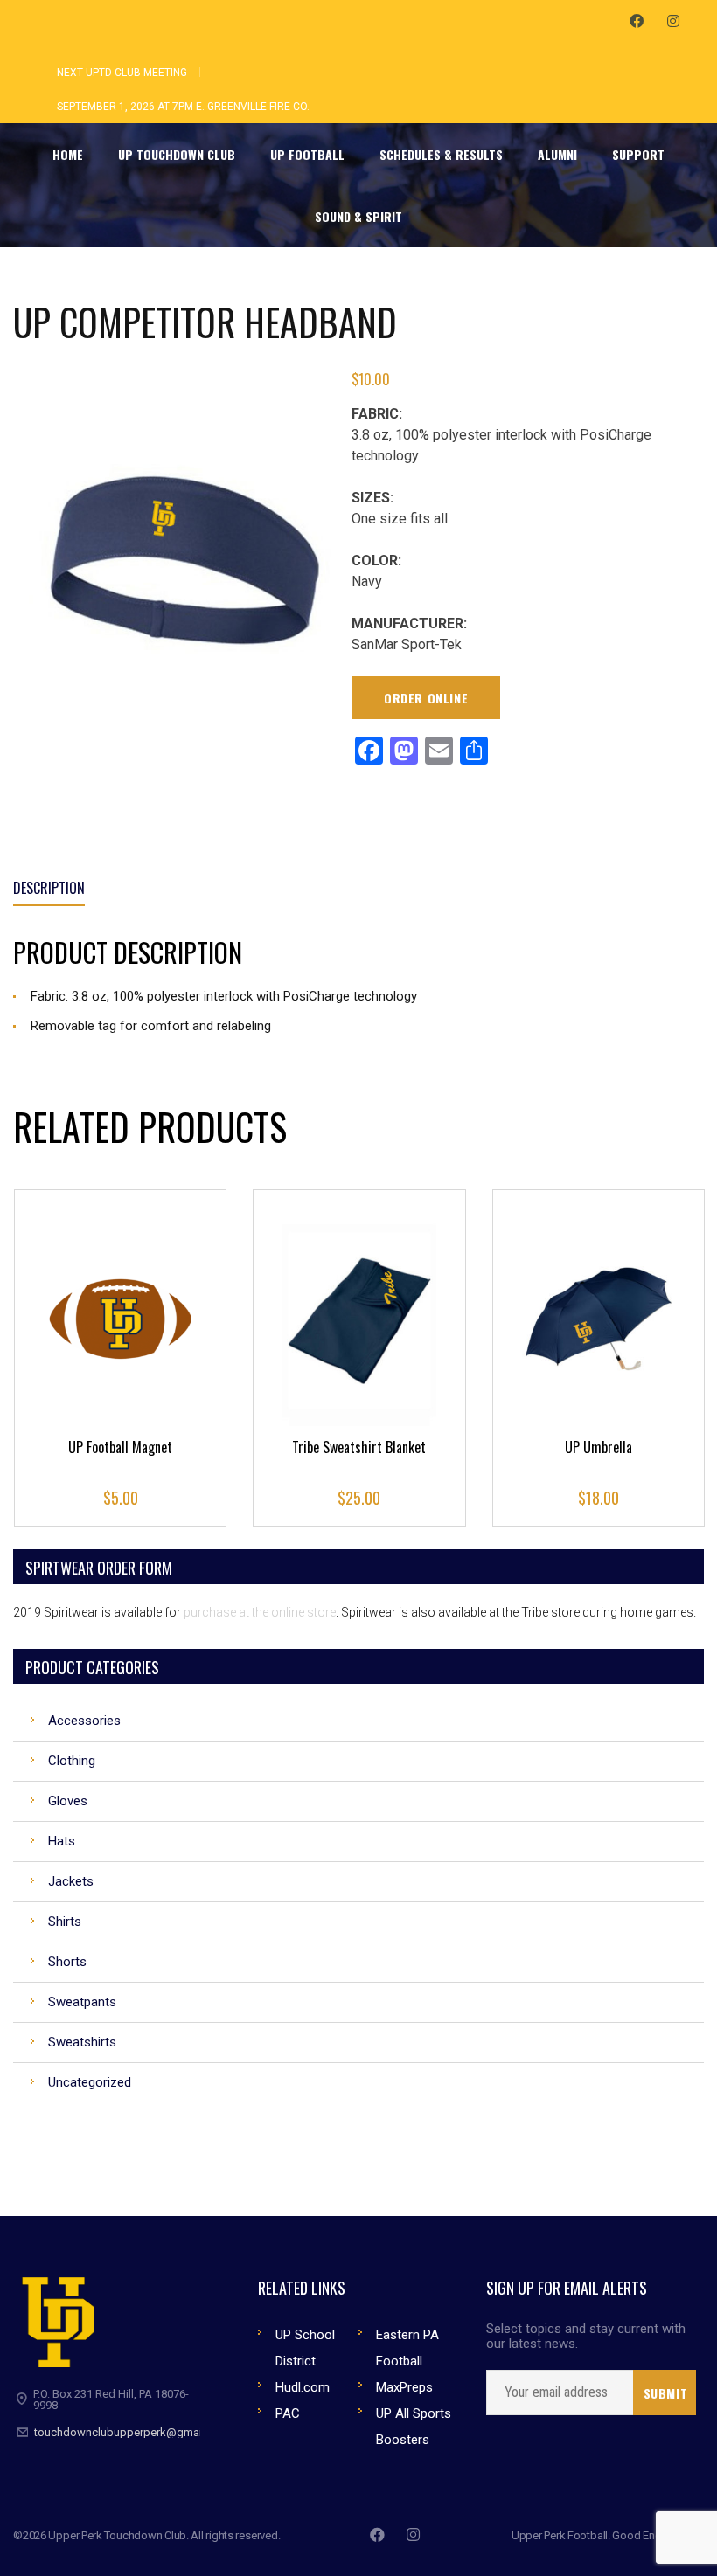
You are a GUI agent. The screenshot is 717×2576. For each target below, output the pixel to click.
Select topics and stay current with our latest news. (586, 2337)
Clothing (72, 1761)
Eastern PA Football (407, 2348)
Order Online (426, 698)
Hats (62, 1841)
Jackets (71, 1881)
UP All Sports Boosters (414, 2427)
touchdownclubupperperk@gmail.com (132, 2432)
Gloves (68, 1801)
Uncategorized (90, 2082)
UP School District (305, 2348)
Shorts (67, 1962)
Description (49, 888)
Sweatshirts (82, 2042)
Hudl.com (303, 2387)
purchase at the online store (260, 1612)
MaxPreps (404, 2387)
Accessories (84, 1721)
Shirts (65, 1922)
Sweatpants (82, 2002)
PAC (288, 2413)
